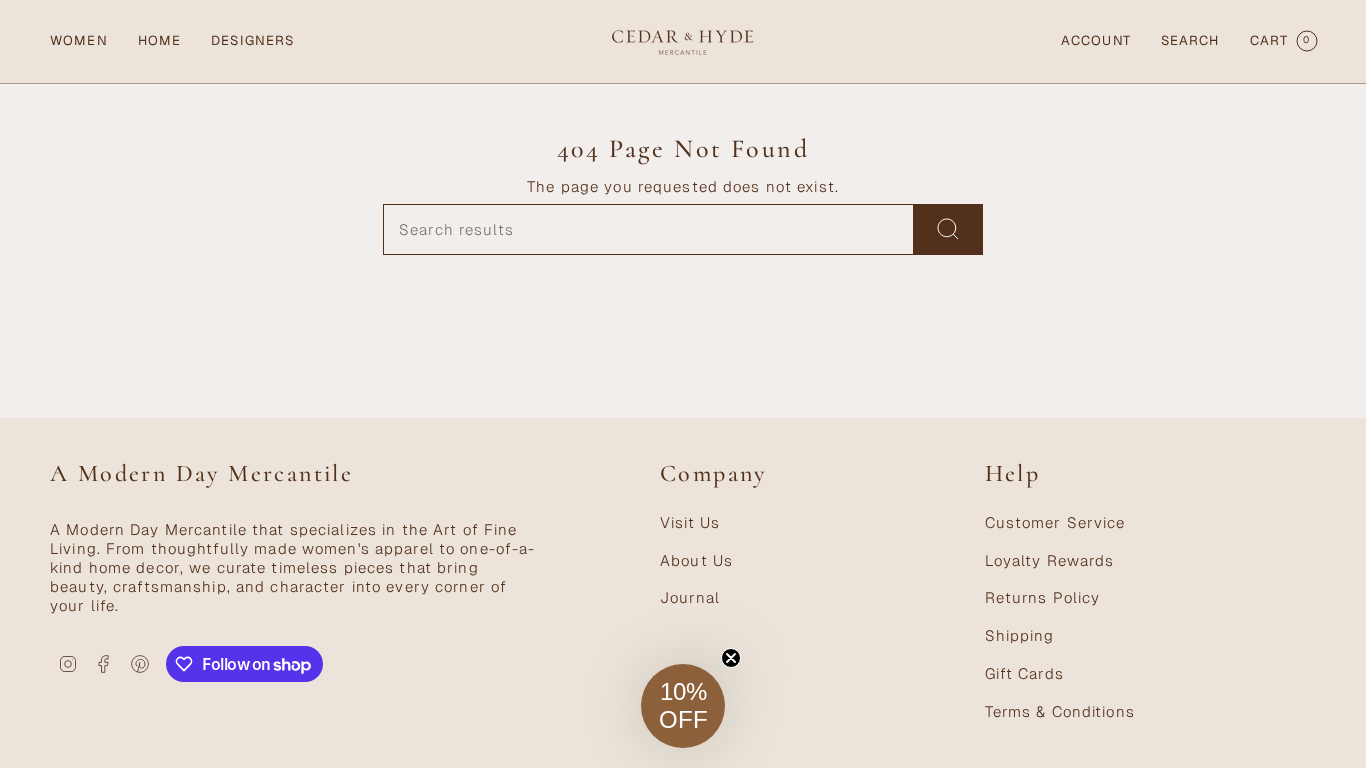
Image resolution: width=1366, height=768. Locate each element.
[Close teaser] (731, 658)
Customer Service (1055, 522)
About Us (696, 560)
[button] (79, 41)
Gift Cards (1024, 673)
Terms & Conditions (1060, 711)
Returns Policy (1043, 597)
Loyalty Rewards (1050, 560)
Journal (690, 597)
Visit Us (690, 522)
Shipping (1020, 635)
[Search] (948, 229)
